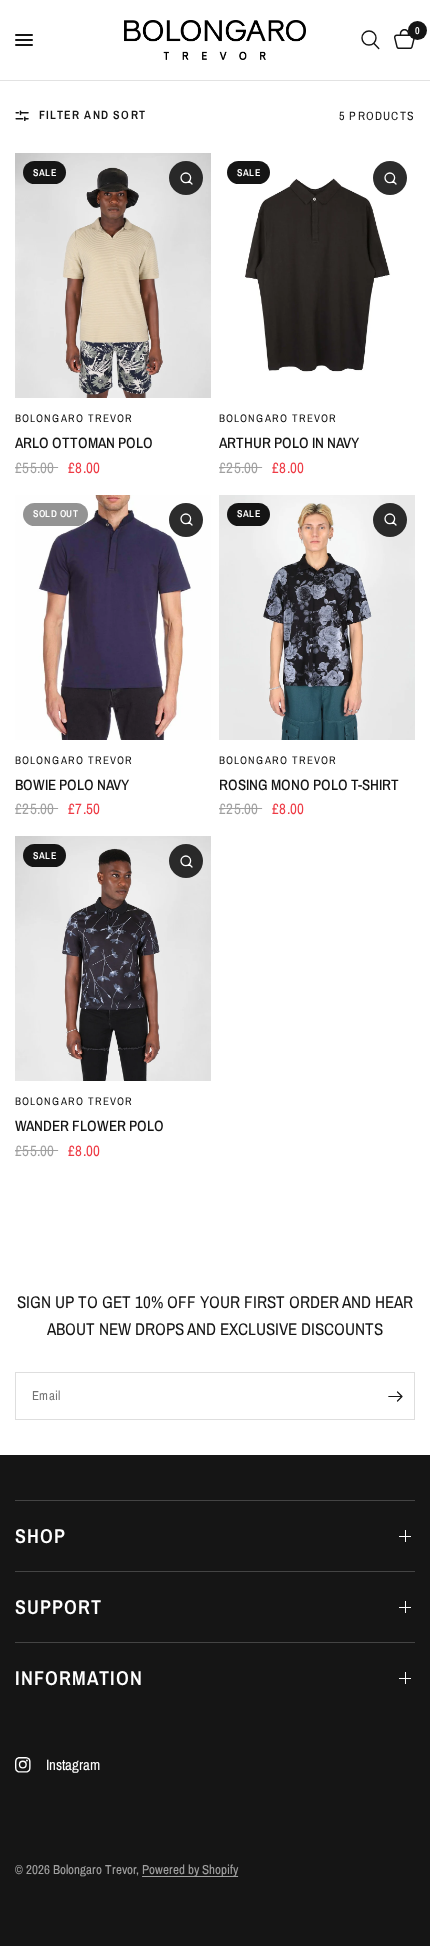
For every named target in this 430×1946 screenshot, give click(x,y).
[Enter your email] (395, 1396)
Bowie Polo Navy (72, 784)
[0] (401, 40)
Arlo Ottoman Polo (84, 442)
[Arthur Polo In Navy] (317, 275)
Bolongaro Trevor (74, 418)
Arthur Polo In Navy (289, 442)
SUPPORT (58, 1606)
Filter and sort (92, 115)
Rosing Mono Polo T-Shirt (309, 784)
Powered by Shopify (190, 1869)
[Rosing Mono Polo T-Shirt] (317, 617)
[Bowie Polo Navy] (113, 617)
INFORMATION (79, 1677)
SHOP (40, 1535)
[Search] (370, 40)
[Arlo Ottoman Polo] (113, 275)
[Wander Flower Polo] (113, 958)
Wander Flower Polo (89, 1125)
